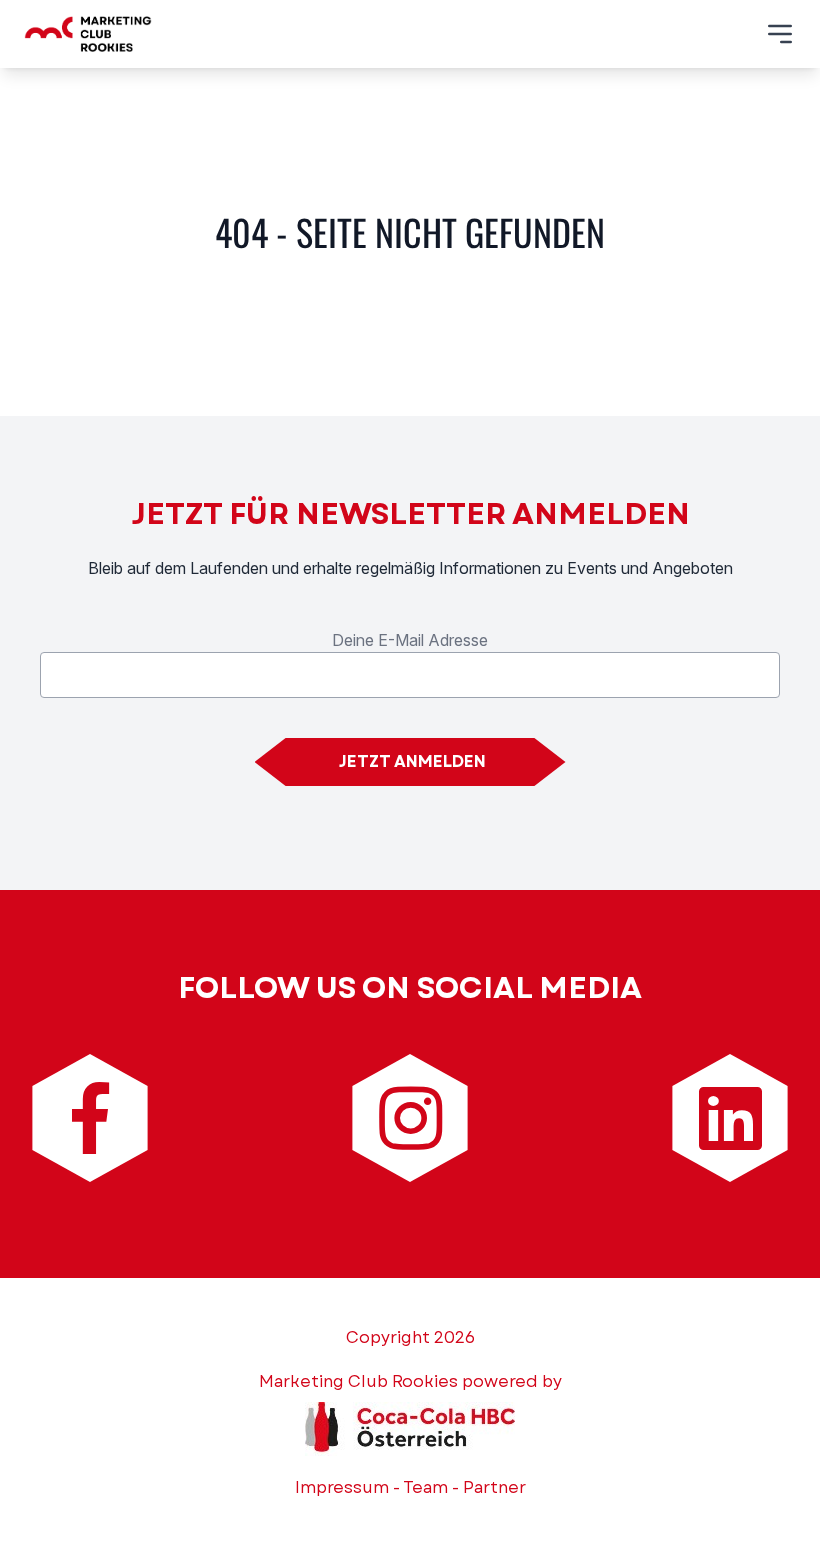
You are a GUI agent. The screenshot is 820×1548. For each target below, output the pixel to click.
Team (425, 1487)
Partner (494, 1487)
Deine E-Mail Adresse (410, 640)
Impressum (342, 1487)
